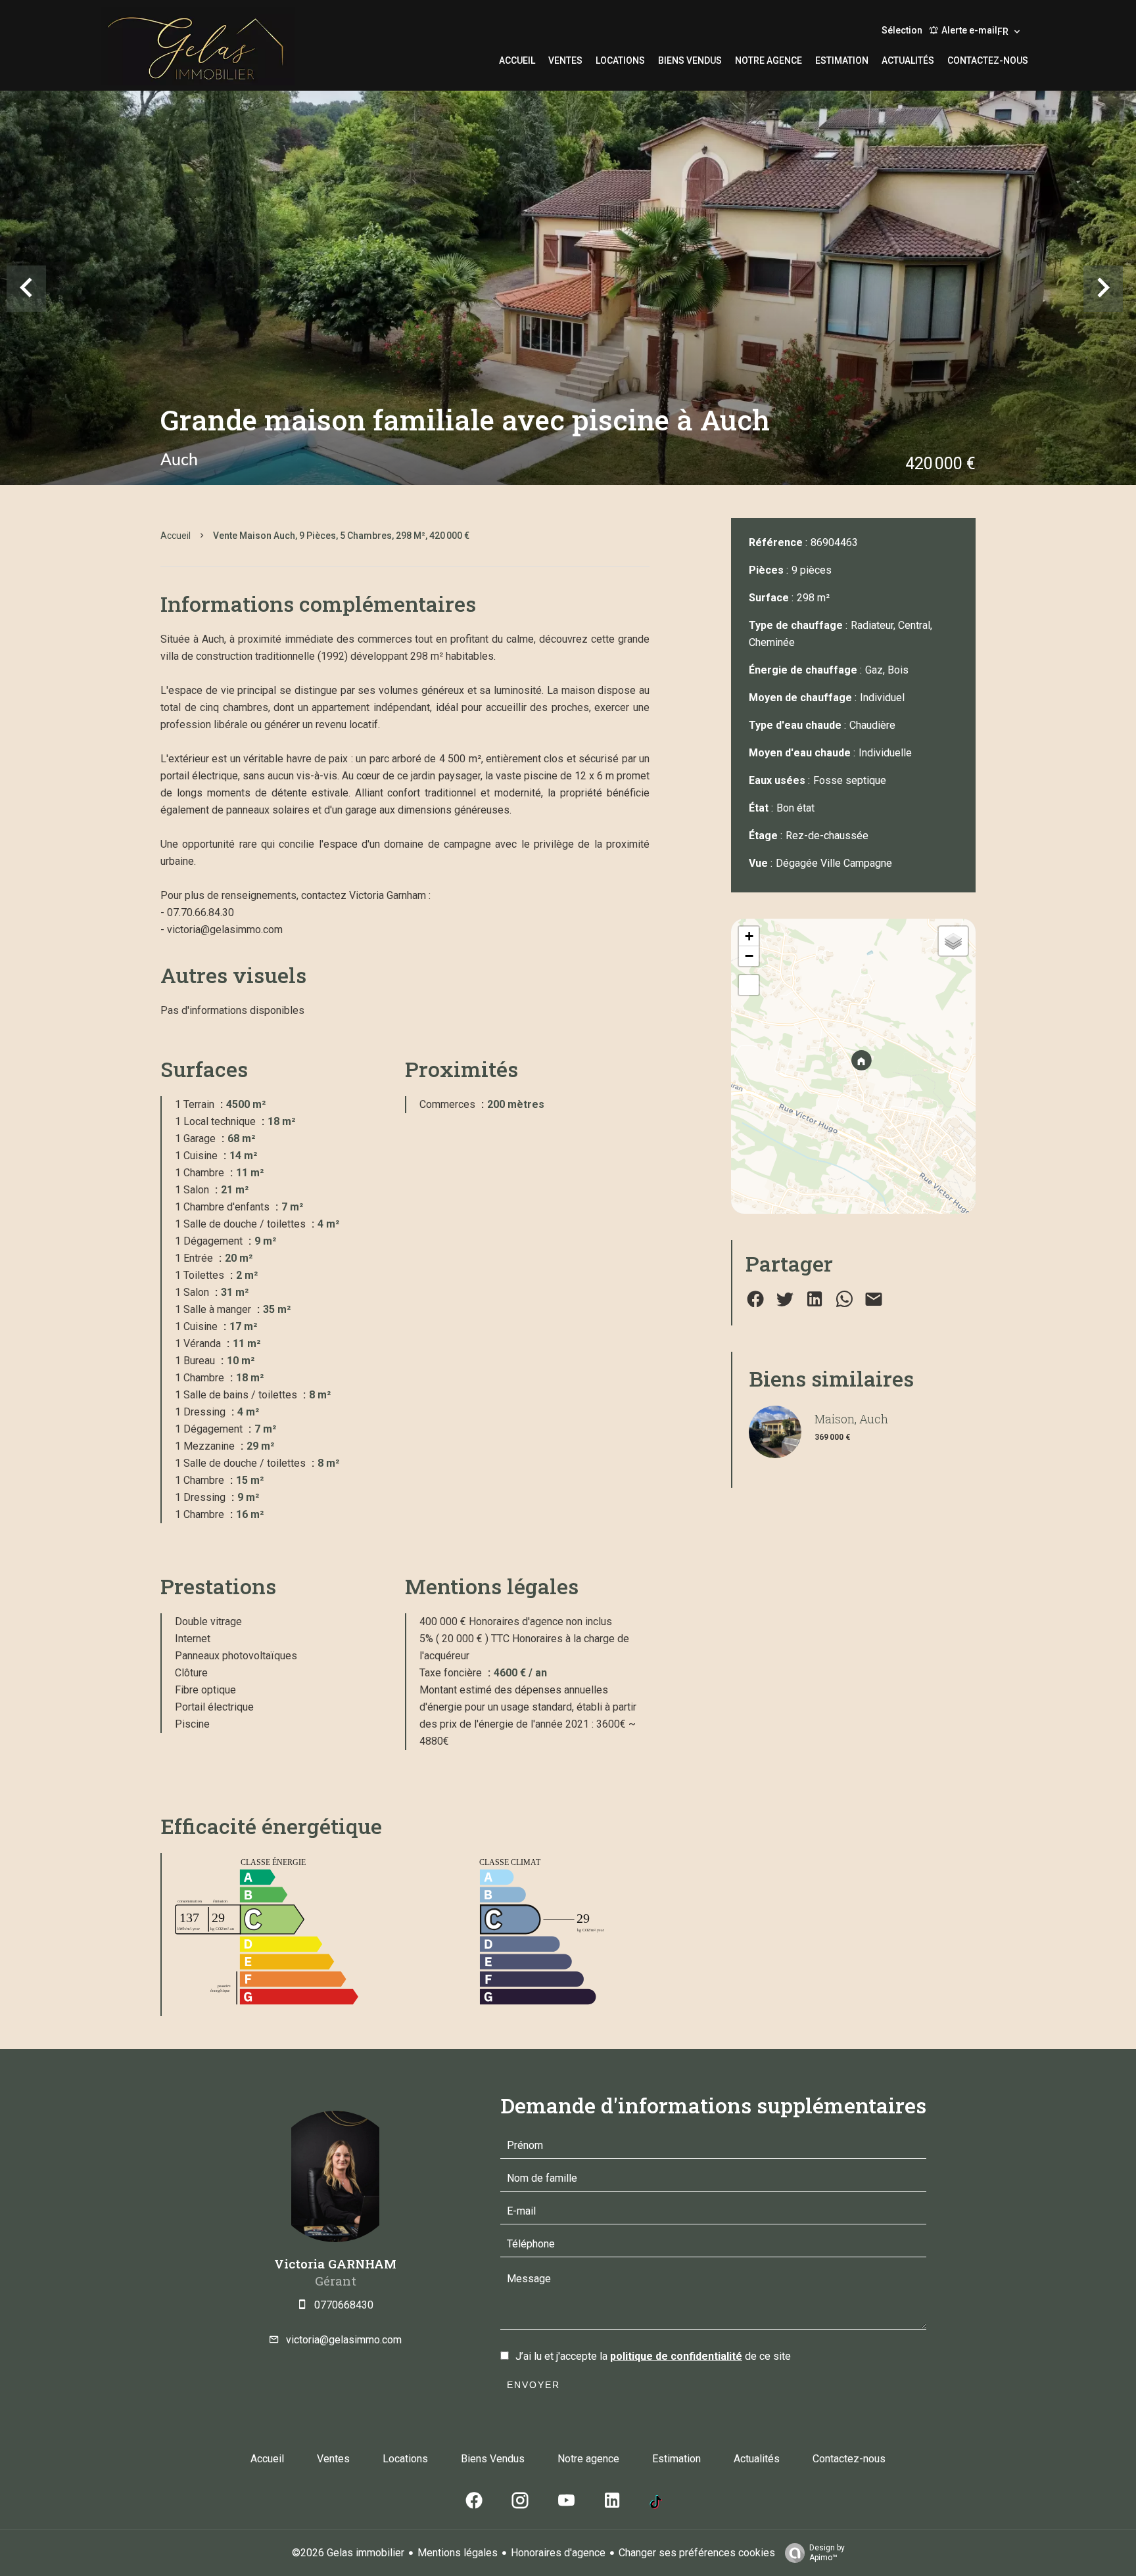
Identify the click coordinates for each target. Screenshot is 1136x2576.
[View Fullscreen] (749, 985)
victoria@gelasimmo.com (344, 2340)
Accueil (176, 536)
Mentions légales (458, 2553)
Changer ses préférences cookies (697, 2553)
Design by (827, 2553)
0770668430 (344, 2305)
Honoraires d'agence (558, 2553)
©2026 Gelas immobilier (348, 2553)
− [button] (749, 956)
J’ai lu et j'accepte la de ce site (653, 2356)
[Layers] (953, 941)
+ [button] (749, 936)
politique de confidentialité (676, 2356)
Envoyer (533, 2385)
